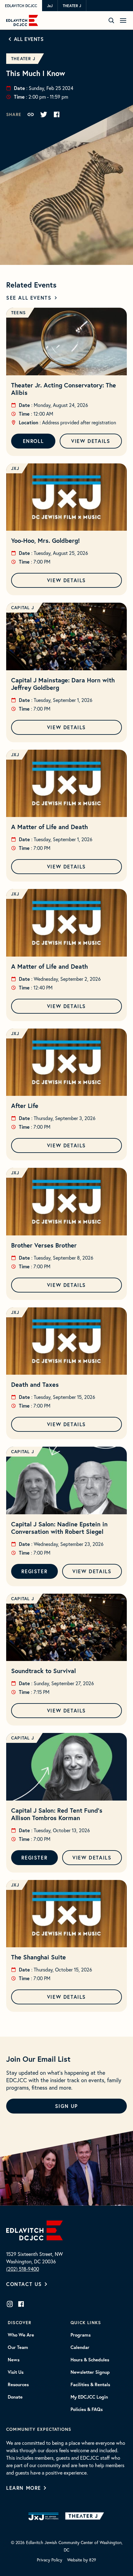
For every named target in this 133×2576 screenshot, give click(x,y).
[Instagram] (10, 2304)
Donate (15, 2397)
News (14, 2360)
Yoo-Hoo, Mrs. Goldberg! (45, 540)
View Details (91, 441)
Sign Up (66, 2106)
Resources (18, 2385)
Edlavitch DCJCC (21, 6)
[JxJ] (43, 2516)
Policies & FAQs (87, 2409)
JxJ (50, 6)
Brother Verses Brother (44, 1245)
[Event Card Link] (66, 342)
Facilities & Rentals (90, 2385)
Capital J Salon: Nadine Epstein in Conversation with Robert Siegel (59, 1528)
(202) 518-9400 (23, 2269)
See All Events (29, 298)
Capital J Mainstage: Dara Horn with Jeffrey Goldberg (63, 684)
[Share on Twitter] (44, 114)
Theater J (72, 6)
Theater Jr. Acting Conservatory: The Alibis (64, 389)
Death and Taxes (35, 1384)
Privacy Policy (49, 2560)
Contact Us (24, 2284)
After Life (25, 1106)
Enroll (33, 441)
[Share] (31, 114)
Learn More (24, 2488)
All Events (29, 39)
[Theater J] (86, 2516)
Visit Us (16, 2372)
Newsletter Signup (90, 2372)
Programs (81, 2335)
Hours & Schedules (90, 2360)
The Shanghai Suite (39, 1957)
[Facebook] (21, 2304)
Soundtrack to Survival (43, 1671)
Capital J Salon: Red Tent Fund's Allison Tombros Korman (57, 1814)
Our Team (18, 2347)
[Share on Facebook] (57, 114)
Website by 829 (82, 2560)
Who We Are (21, 2335)
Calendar (80, 2347)
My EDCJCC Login (89, 2397)
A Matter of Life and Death (49, 827)
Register (34, 1571)
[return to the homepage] (34, 2230)
